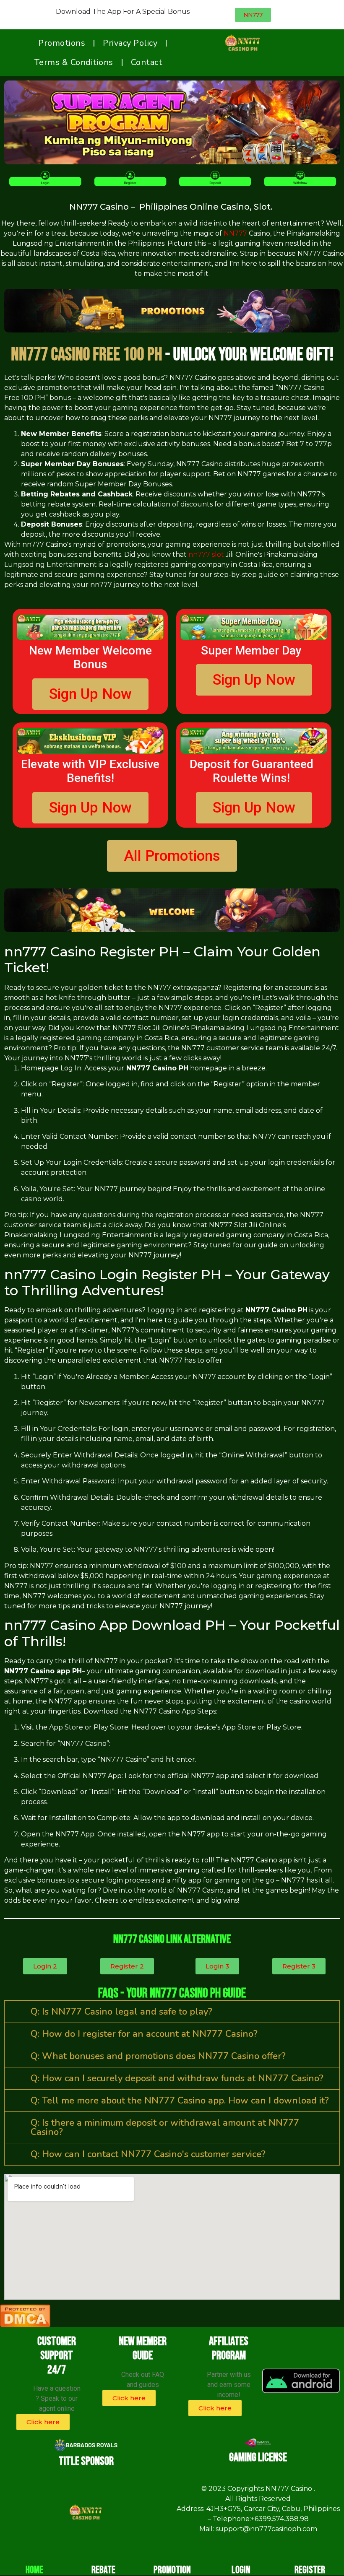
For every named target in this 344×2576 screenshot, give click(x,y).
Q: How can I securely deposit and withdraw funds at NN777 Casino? (177, 2078)
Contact (147, 62)
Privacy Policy (130, 43)
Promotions (62, 43)
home (34, 2570)
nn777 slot (206, 554)
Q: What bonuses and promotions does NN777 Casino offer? (158, 2056)
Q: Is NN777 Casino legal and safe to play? (121, 2012)
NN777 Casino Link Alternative (172, 1939)
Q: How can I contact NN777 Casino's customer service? (148, 2154)
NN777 (235, 233)
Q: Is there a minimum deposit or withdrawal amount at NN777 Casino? (165, 2127)
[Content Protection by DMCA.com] (25, 2324)
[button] (172, 2012)
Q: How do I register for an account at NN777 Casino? (144, 2034)
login (241, 2570)
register (310, 2570)
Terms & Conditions (74, 62)
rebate (103, 2570)
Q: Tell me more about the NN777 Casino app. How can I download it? (180, 2101)
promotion (172, 2570)
